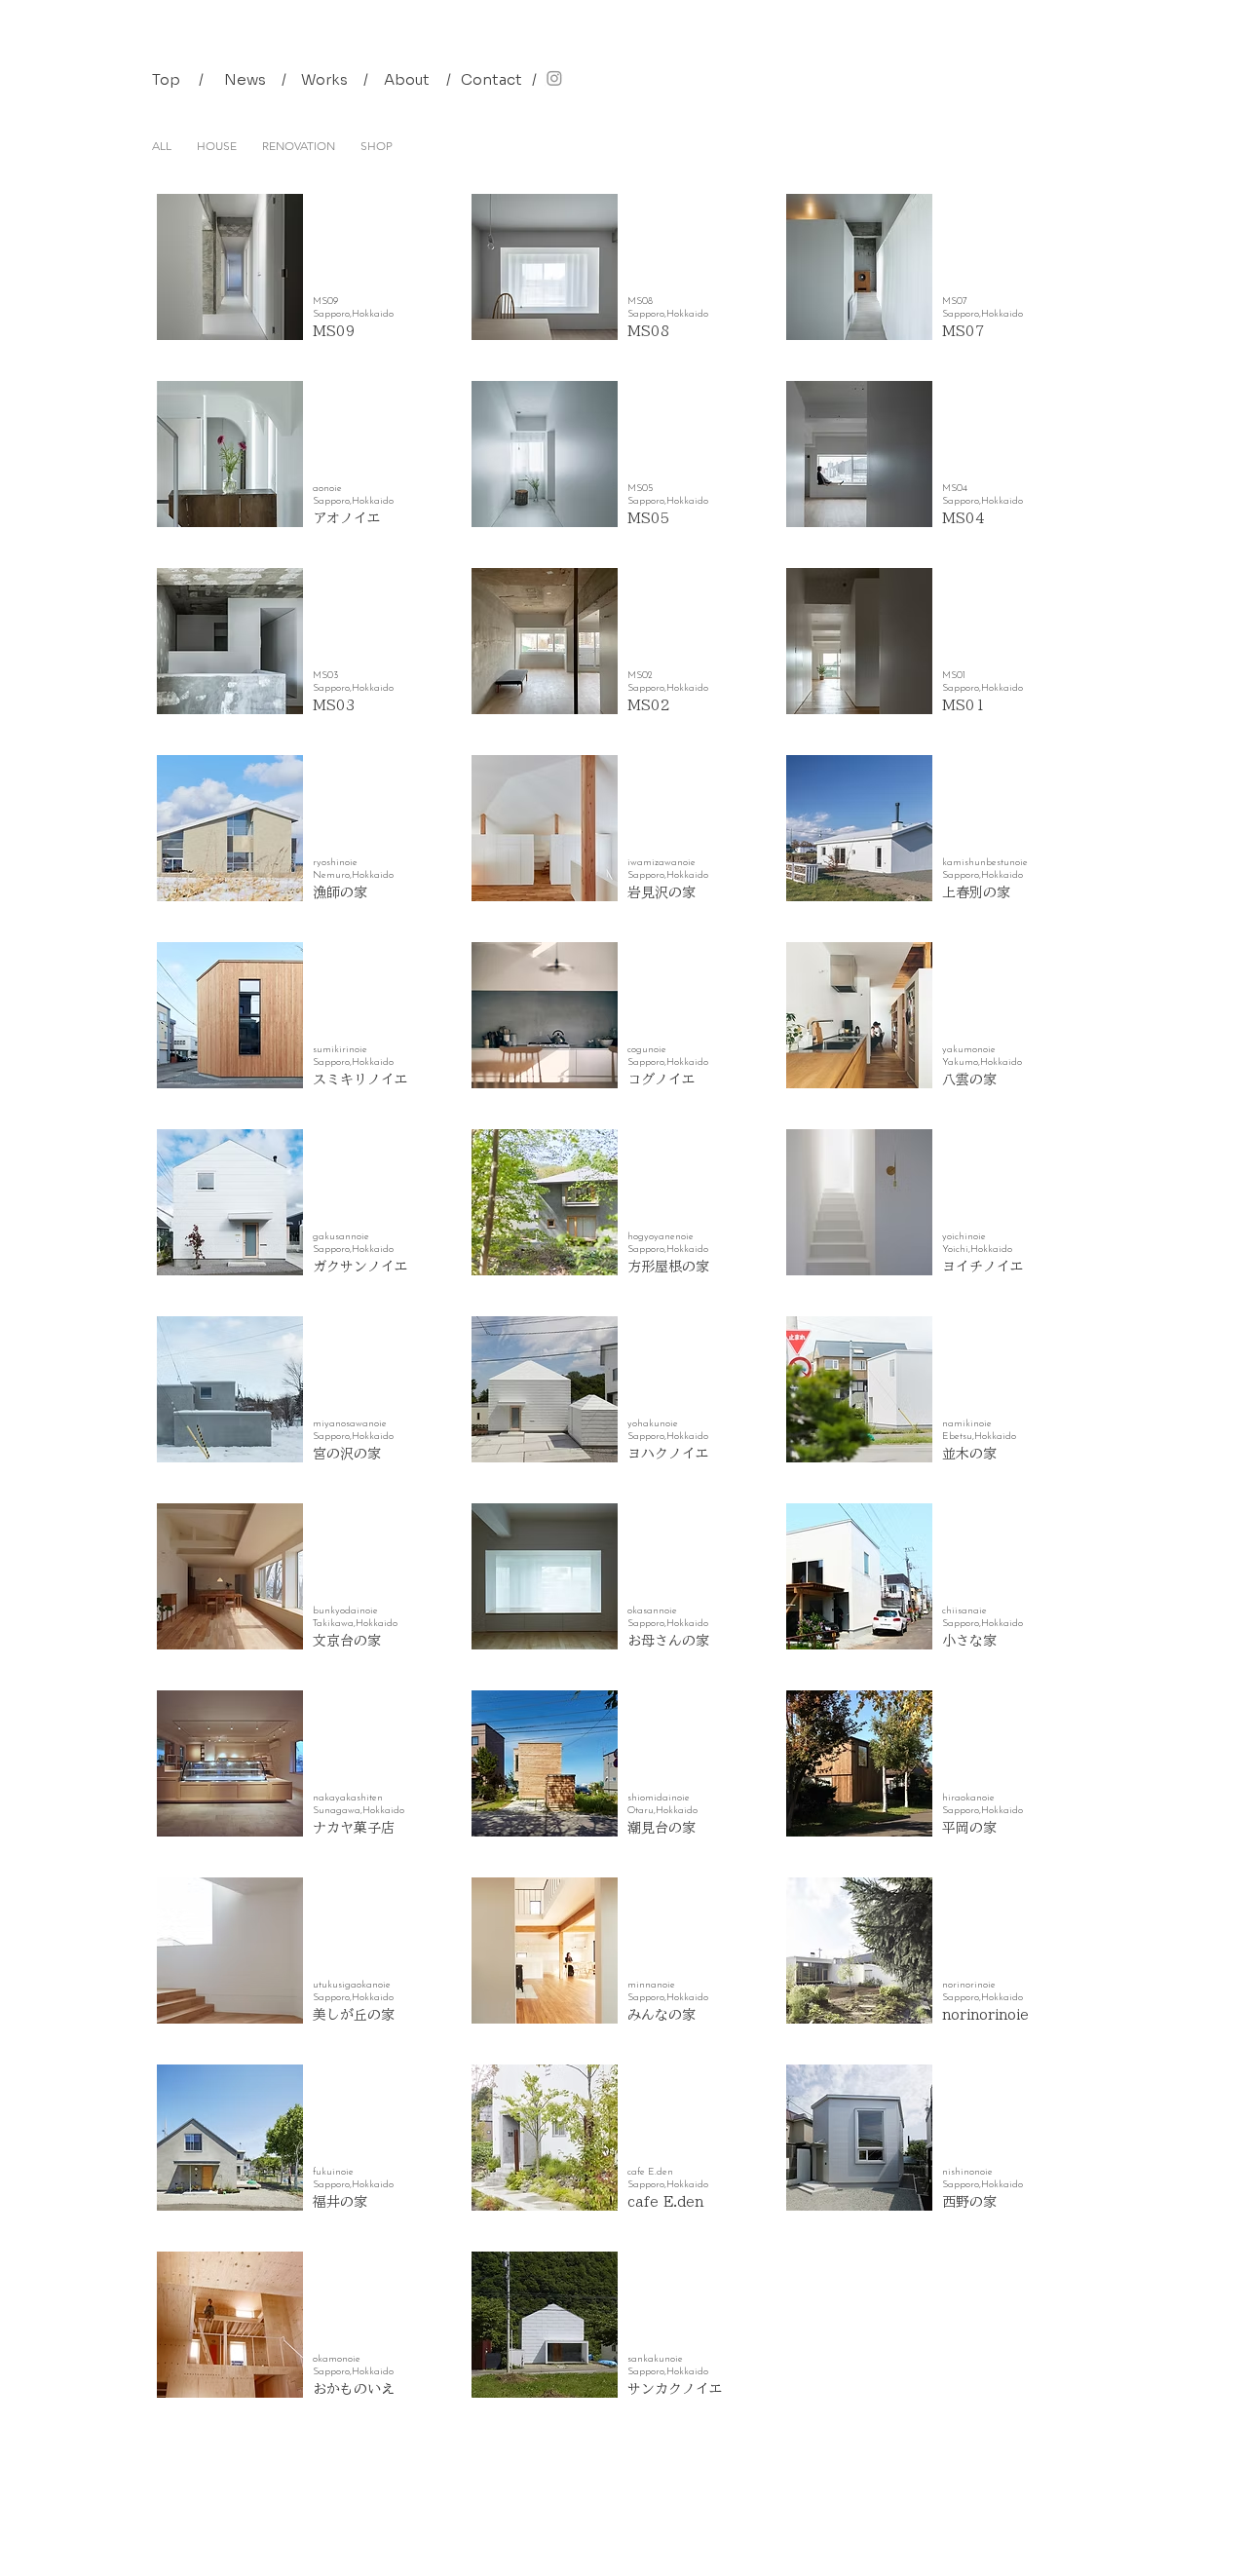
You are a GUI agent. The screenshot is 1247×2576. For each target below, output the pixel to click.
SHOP (377, 146)
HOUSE (217, 146)
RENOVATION (299, 146)
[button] (201, 79)
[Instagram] (554, 78)
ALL (162, 146)
